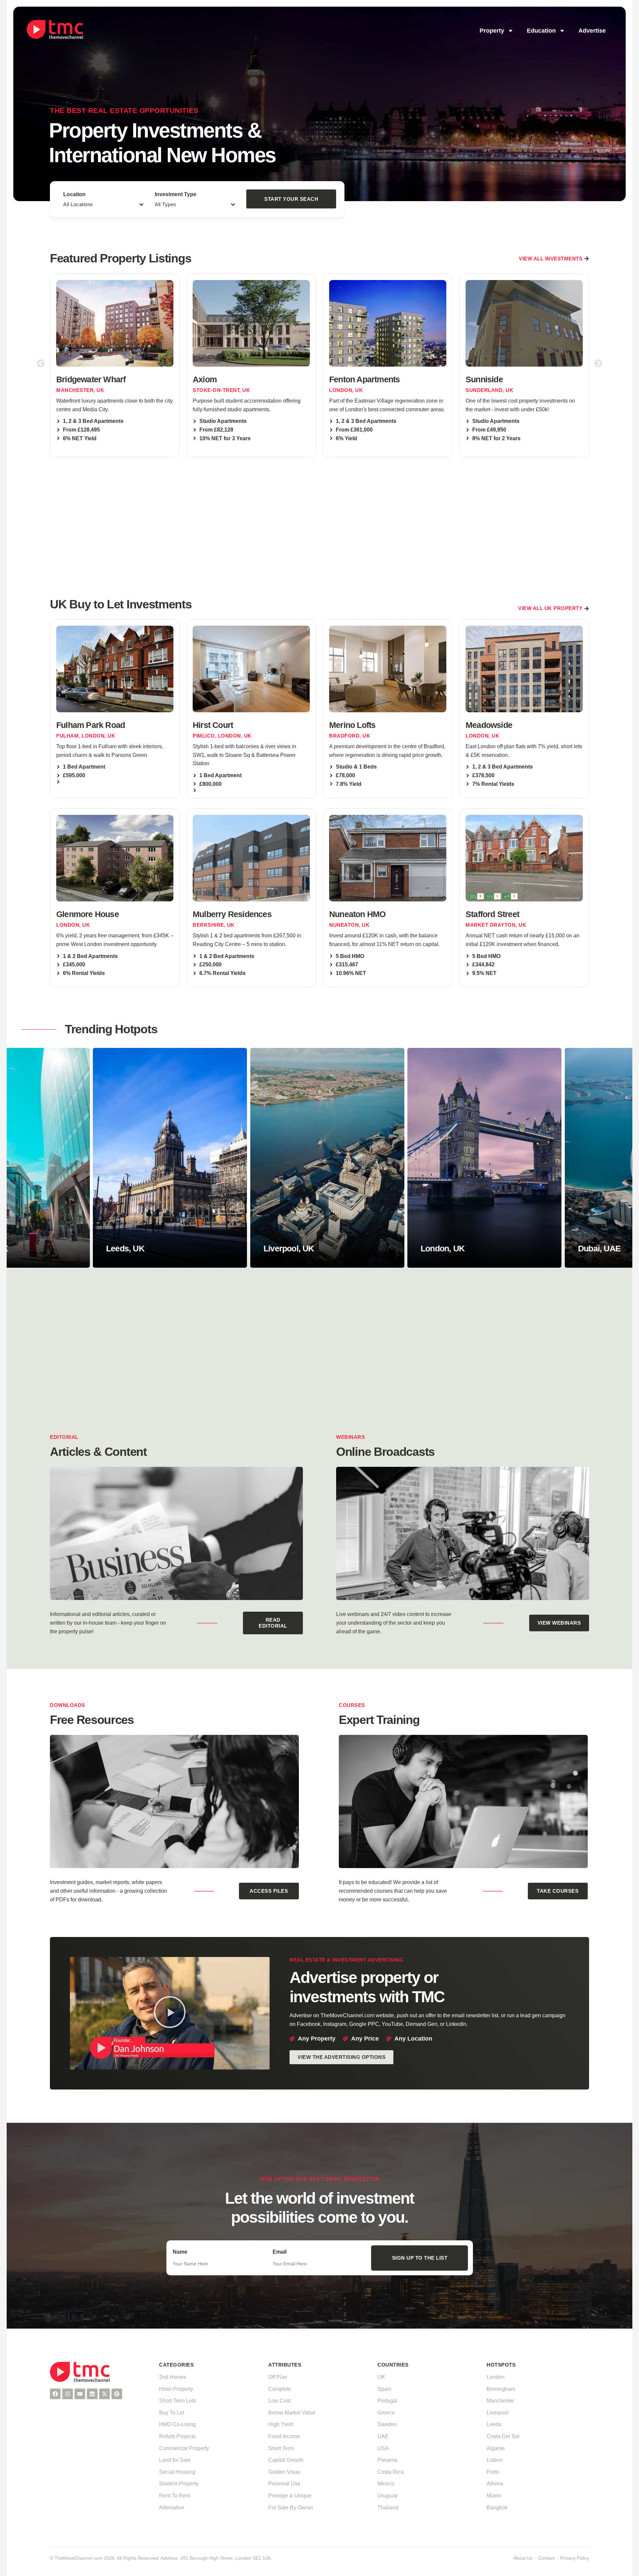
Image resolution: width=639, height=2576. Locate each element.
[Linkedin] (92, 2394)
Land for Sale (175, 2460)
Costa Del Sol (503, 2436)
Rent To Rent (175, 2496)
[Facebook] (55, 2394)
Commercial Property (184, 2448)
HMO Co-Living (177, 2424)
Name (180, 2252)
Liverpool (498, 2413)
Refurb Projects (177, 2436)
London (496, 2377)
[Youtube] (80, 2394)
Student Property (179, 2484)
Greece (386, 2413)
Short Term (281, 2448)
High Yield (281, 2424)
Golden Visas (284, 2472)
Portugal (387, 2401)
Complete (280, 2389)
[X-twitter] (105, 2394)
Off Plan (278, 2377)
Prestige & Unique (290, 2496)
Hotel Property (176, 2389)
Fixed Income (284, 2436)
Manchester (500, 2401)
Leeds (494, 2424)
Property (492, 31)
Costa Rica (391, 2472)
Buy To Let (172, 2413)
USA (383, 2448)
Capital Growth (286, 2460)
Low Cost (279, 2401)
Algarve (496, 2448)
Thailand (388, 2508)
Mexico (386, 2484)
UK (381, 2377)
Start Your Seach (291, 199)
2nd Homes (173, 2377)
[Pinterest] (117, 2394)
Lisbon (495, 2460)
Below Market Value (292, 2413)
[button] (41, 363)
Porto (493, 2472)
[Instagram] (68, 2394)
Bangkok (497, 2508)
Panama (387, 2460)
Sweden (387, 2424)
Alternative (172, 2508)
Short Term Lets (178, 2401)
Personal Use (284, 2484)
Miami (494, 2496)
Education (541, 31)
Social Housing (177, 2472)
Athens (495, 2484)
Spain (384, 2389)
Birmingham (501, 2389)
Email (280, 2252)
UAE (383, 2436)
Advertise (592, 31)
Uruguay (388, 2496)
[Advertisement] (319, 526)
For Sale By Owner (291, 2508)
